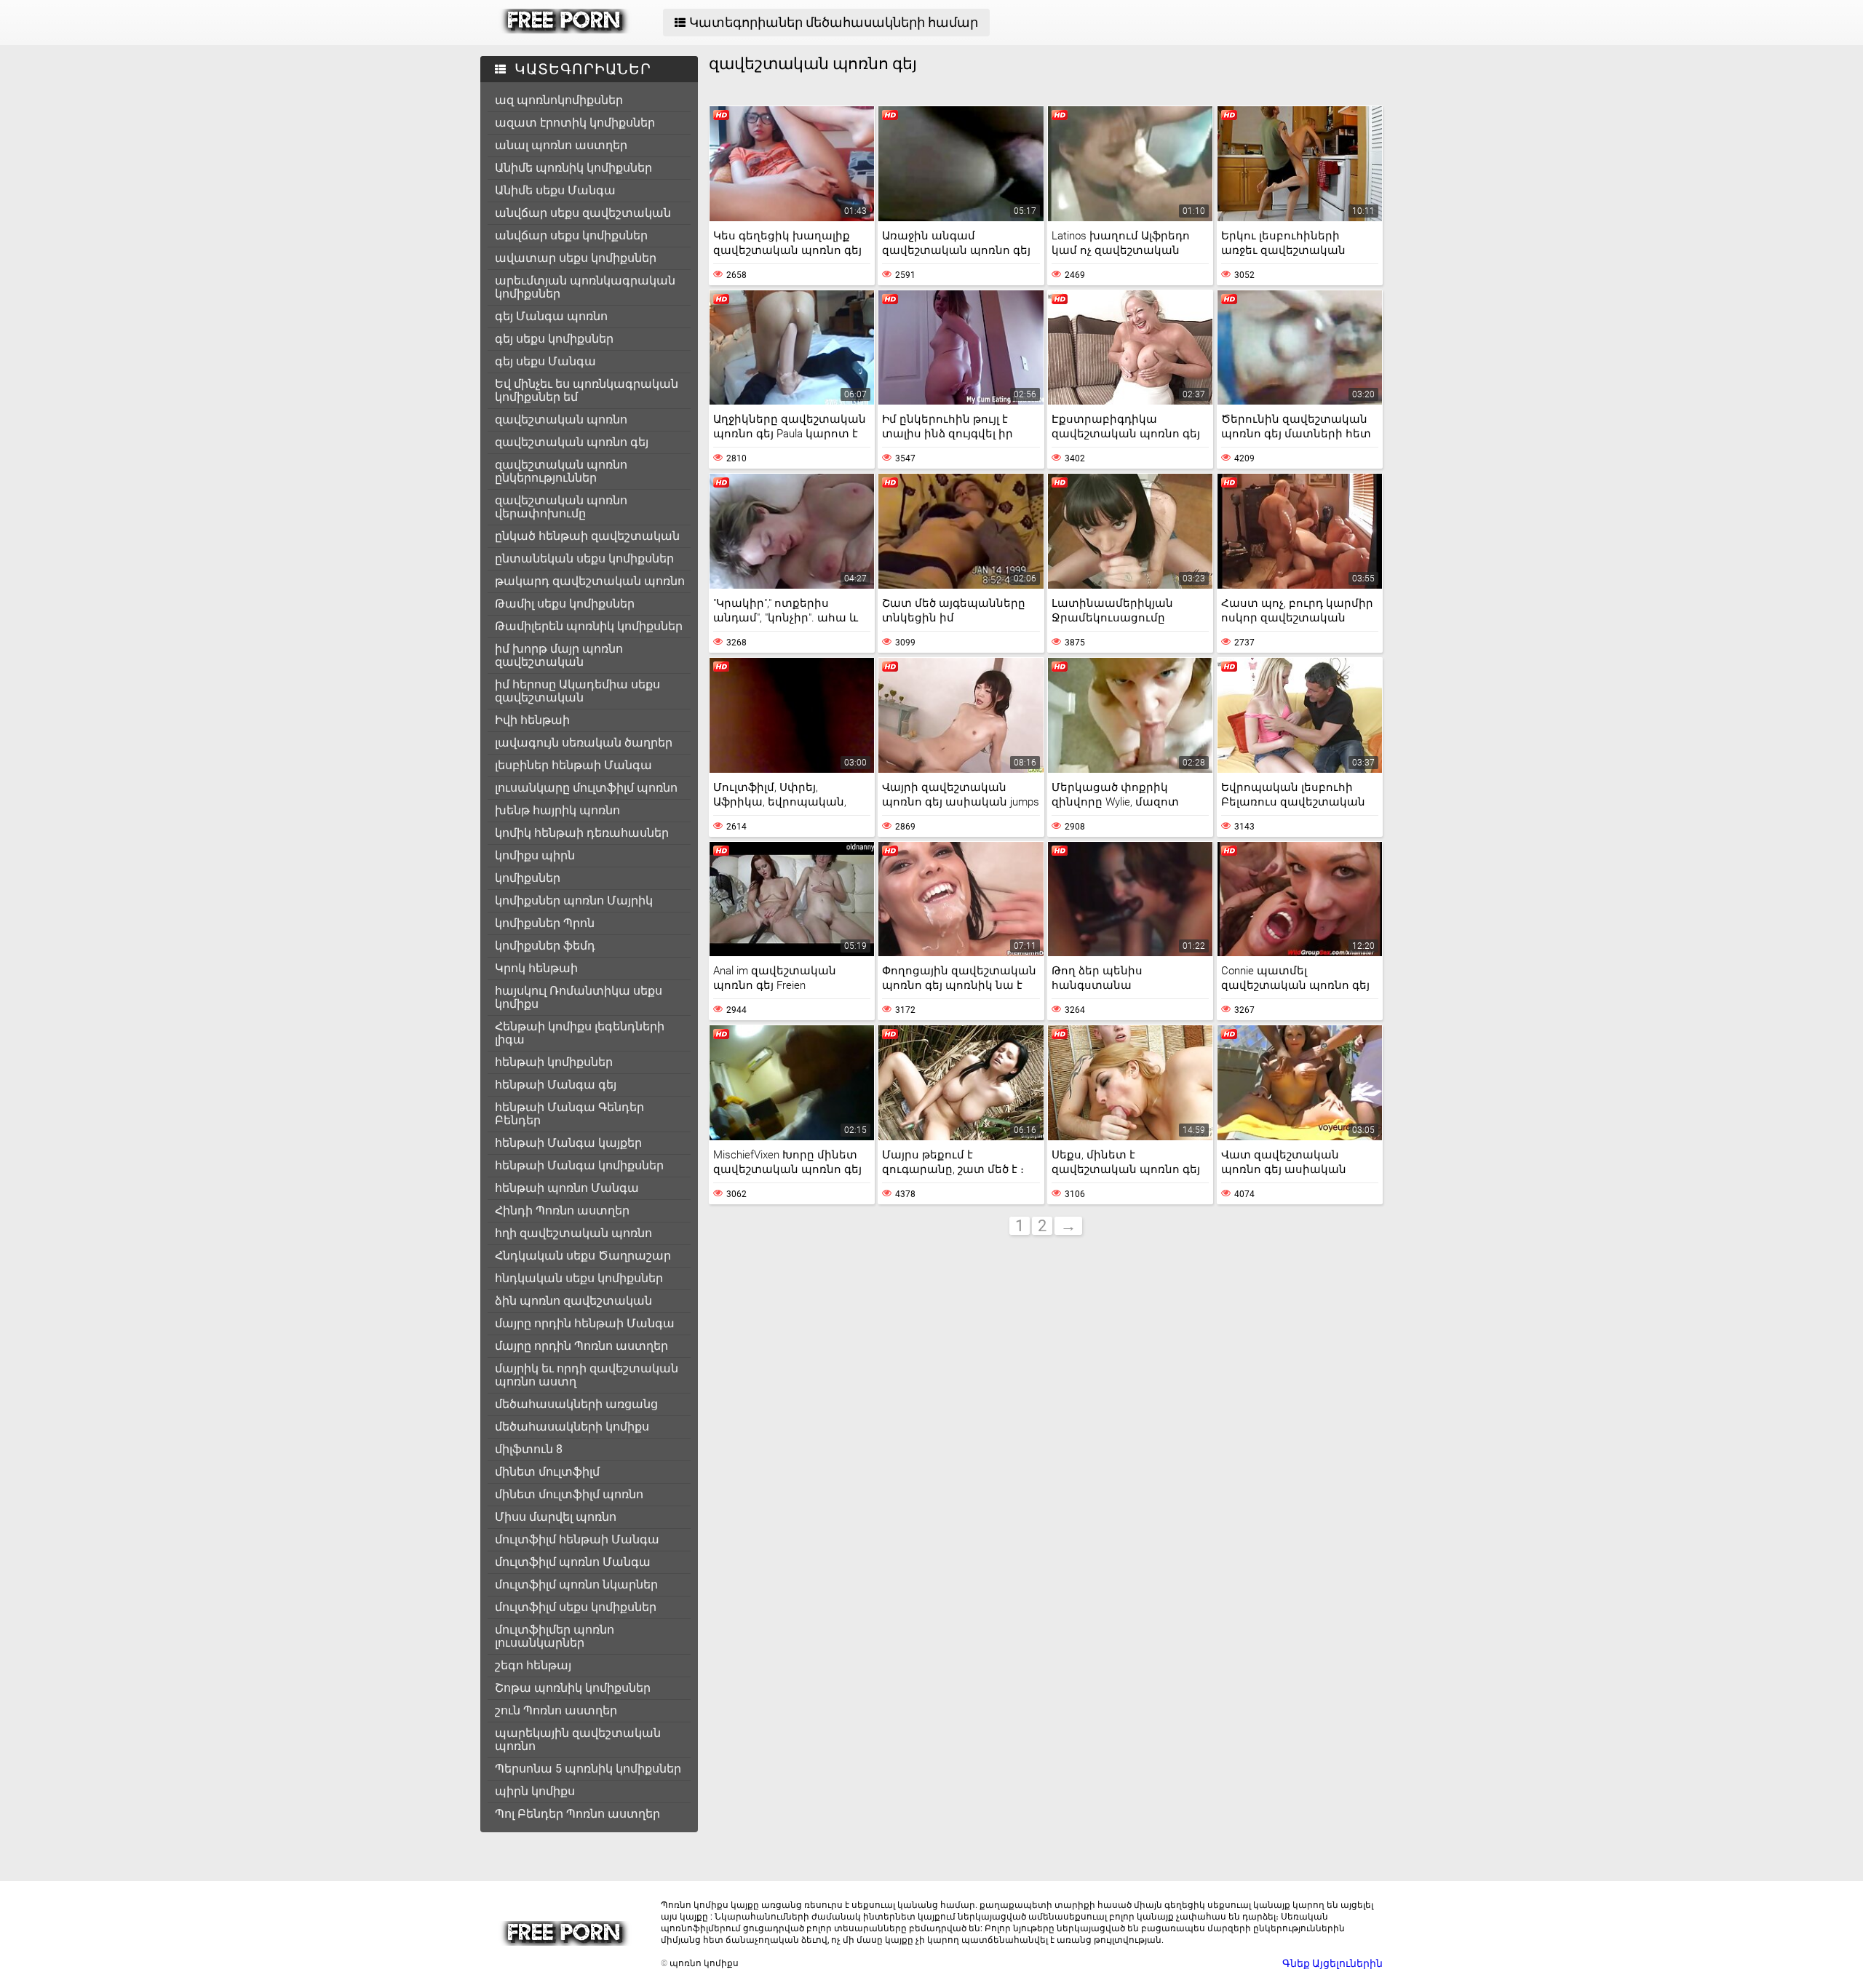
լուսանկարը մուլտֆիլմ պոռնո (586, 788)
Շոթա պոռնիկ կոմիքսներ (573, 1688)
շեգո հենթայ (533, 1665)
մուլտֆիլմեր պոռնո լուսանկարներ (555, 1636)
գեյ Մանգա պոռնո (551, 316)
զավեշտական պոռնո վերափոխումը (561, 507)
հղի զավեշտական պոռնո (573, 1233)
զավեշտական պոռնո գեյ (572, 442)
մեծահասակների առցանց (576, 1404)
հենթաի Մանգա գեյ (556, 1085)
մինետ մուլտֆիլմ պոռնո (569, 1494)
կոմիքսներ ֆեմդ (545, 946)
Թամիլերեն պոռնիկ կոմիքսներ (589, 626)
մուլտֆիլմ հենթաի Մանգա (577, 1539)
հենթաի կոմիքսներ (554, 1062)
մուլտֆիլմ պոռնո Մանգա (573, 1562)
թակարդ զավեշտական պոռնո (590, 581)
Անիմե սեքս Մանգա (555, 190)
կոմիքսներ (528, 878)
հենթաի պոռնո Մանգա (567, 1188)
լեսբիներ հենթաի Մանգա (573, 765)
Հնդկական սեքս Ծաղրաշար (583, 1256)
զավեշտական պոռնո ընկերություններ (561, 471)
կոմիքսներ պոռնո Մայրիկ (574, 900)
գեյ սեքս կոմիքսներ (554, 339)
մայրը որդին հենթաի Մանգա (585, 1323)
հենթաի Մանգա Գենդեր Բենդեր (569, 1114)
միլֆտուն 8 (529, 1449)
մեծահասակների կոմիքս (572, 1427)
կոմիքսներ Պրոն (545, 923)
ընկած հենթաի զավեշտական (587, 536)
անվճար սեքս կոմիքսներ (571, 235)
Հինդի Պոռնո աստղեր (562, 1210)
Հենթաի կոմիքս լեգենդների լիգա (580, 1033)
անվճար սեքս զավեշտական (583, 213)
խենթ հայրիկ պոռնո (557, 810)
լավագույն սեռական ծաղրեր (584, 743)
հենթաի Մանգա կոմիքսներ (579, 1165)
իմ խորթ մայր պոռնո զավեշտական (559, 655)
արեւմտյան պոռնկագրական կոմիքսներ (585, 287)
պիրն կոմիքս (535, 1791)
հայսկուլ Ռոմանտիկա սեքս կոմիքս (579, 997)
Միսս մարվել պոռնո (556, 1517)
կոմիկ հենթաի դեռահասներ (582, 833)
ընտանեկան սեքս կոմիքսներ (584, 558)
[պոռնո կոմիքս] (565, 30)
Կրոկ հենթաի (536, 968)
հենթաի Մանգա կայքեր (568, 1143)
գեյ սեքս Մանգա (545, 361)
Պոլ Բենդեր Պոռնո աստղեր (577, 1814)
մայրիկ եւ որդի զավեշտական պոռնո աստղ (587, 1375)
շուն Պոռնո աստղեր (556, 1710)
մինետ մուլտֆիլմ (547, 1472)
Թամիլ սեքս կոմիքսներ (565, 604)
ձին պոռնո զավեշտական (573, 1301)
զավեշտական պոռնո (561, 420)
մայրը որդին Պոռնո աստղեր (581, 1346)
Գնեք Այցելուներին (1332, 1963)
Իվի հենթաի (532, 720)
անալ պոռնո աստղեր (561, 145)
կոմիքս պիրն (535, 855)
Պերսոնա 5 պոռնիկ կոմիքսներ (588, 1769)
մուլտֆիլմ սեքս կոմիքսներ (576, 1607)
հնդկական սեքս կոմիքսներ (579, 1278)
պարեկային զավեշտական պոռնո (578, 1740)
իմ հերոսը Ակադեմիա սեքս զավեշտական (577, 691)
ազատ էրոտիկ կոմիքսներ (575, 123)
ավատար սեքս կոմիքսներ (576, 258)
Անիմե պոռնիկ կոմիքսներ (573, 168)
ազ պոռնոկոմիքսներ (559, 100)
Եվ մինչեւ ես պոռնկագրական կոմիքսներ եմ (587, 390)
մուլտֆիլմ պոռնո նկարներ (576, 1585)
